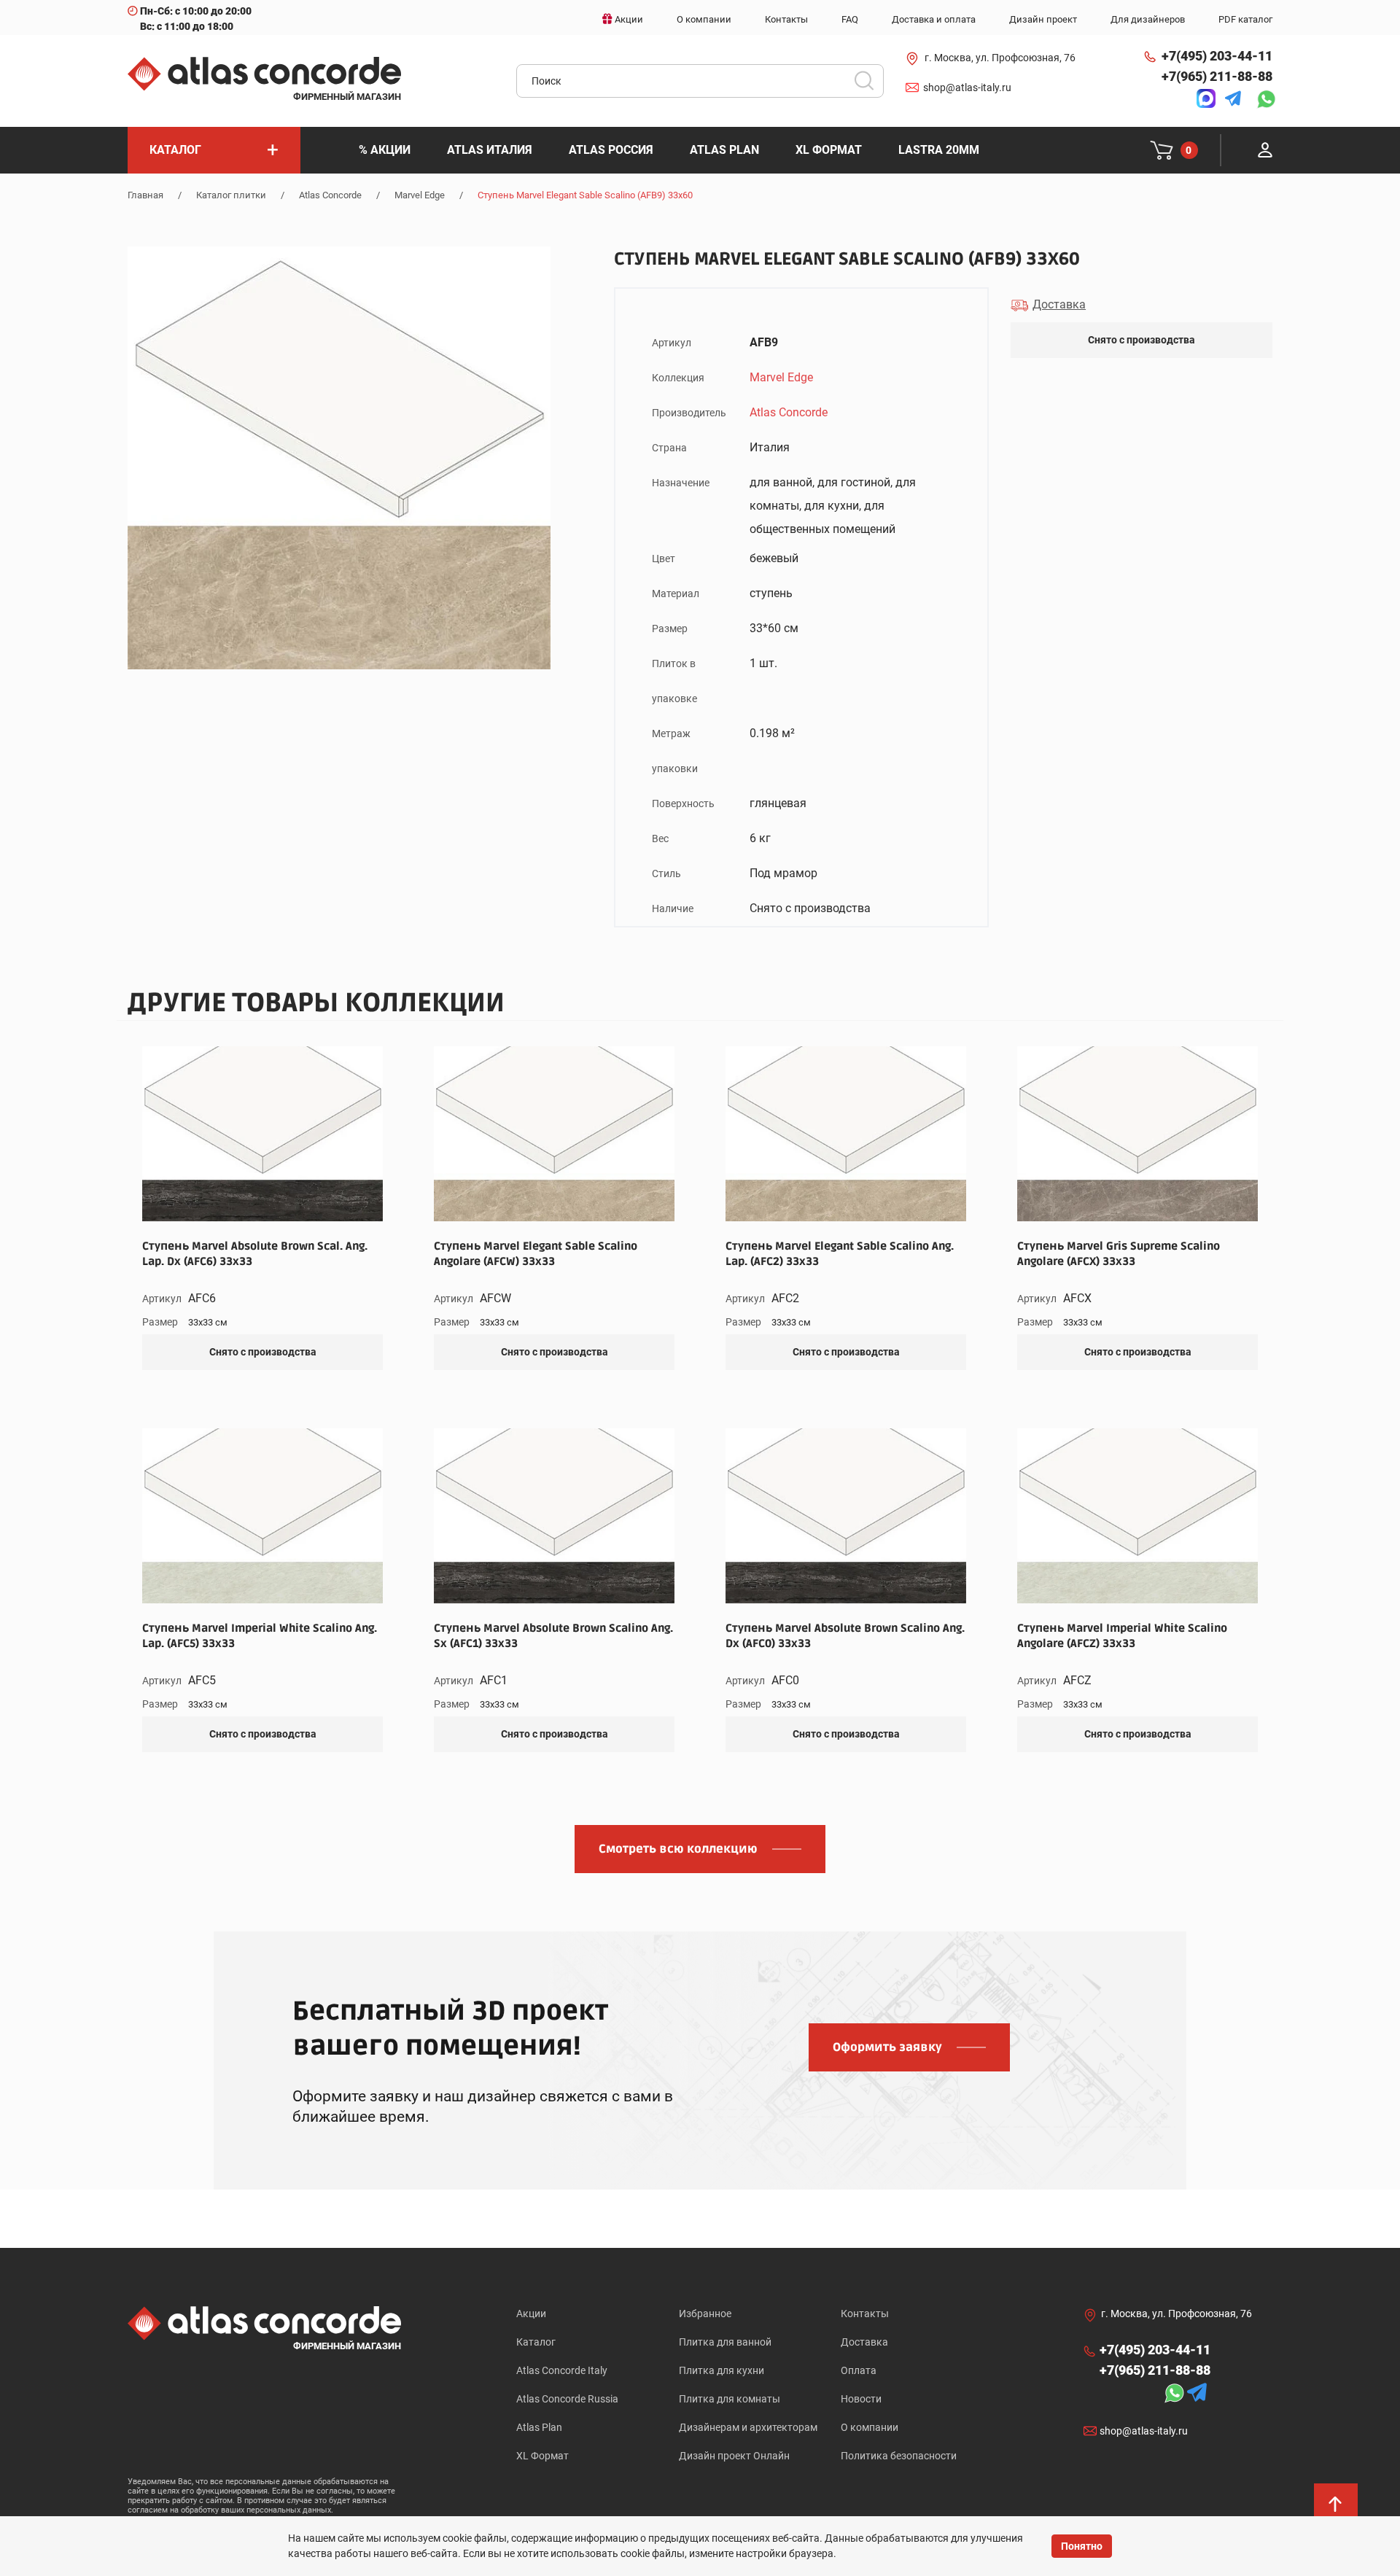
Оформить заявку (887, 2047)
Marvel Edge (420, 195)
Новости (861, 2399)
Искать (869, 85)
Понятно (1082, 2546)
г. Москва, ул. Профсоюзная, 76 (1000, 58)
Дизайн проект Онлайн (734, 2456)
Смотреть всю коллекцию (678, 1849)
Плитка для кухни (722, 2370)
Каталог (536, 2342)
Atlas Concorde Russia (567, 2399)
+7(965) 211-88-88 (1217, 76)
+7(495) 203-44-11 (1217, 56)
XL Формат (542, 2456)
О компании (870, 2427)
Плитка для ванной (725, 2342)
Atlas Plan (539, 2427)
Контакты (865, 2314)
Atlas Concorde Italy (562, 2370)
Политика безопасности (899, 2456)
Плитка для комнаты (730, 2399)
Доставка (864, 2342)
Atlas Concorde (330, 195)
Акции (531, 2314)
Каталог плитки (231, 195)
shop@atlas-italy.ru (967, 87)
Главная (145, 195)
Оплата (859, 2370)
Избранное (705, 2314)
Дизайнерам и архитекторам (748, 2427)
